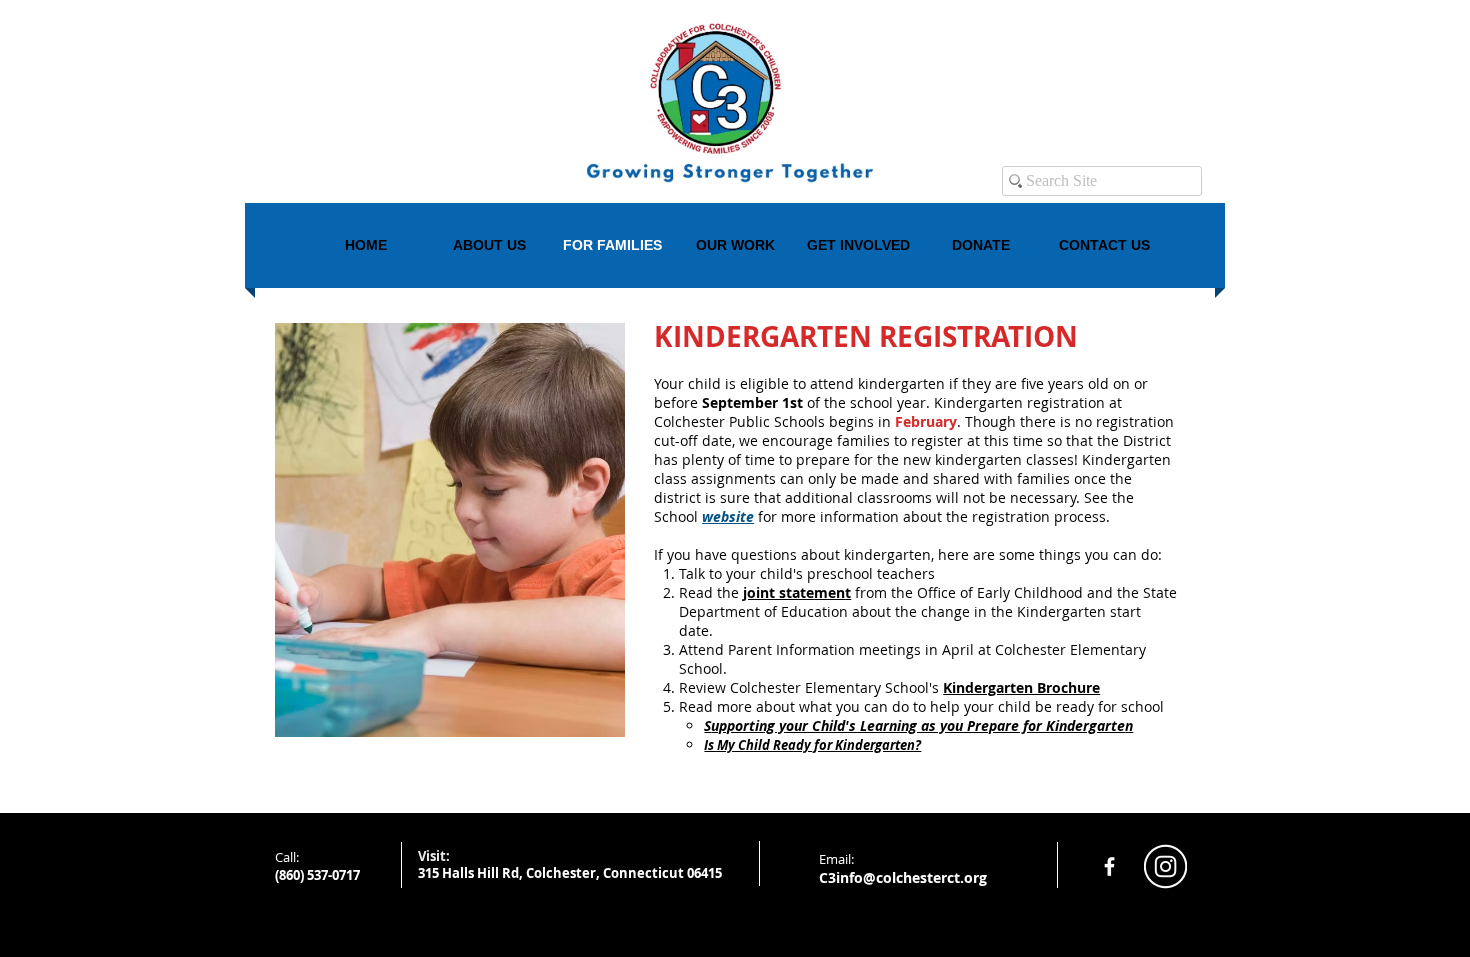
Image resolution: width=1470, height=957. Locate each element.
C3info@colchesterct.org (903, 877)
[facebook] (1109, 866)
